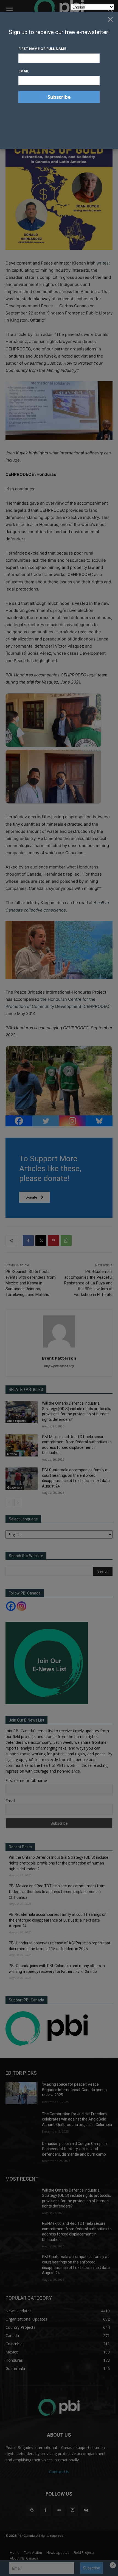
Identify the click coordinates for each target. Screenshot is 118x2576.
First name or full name (42, 49)
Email (24, 71)
